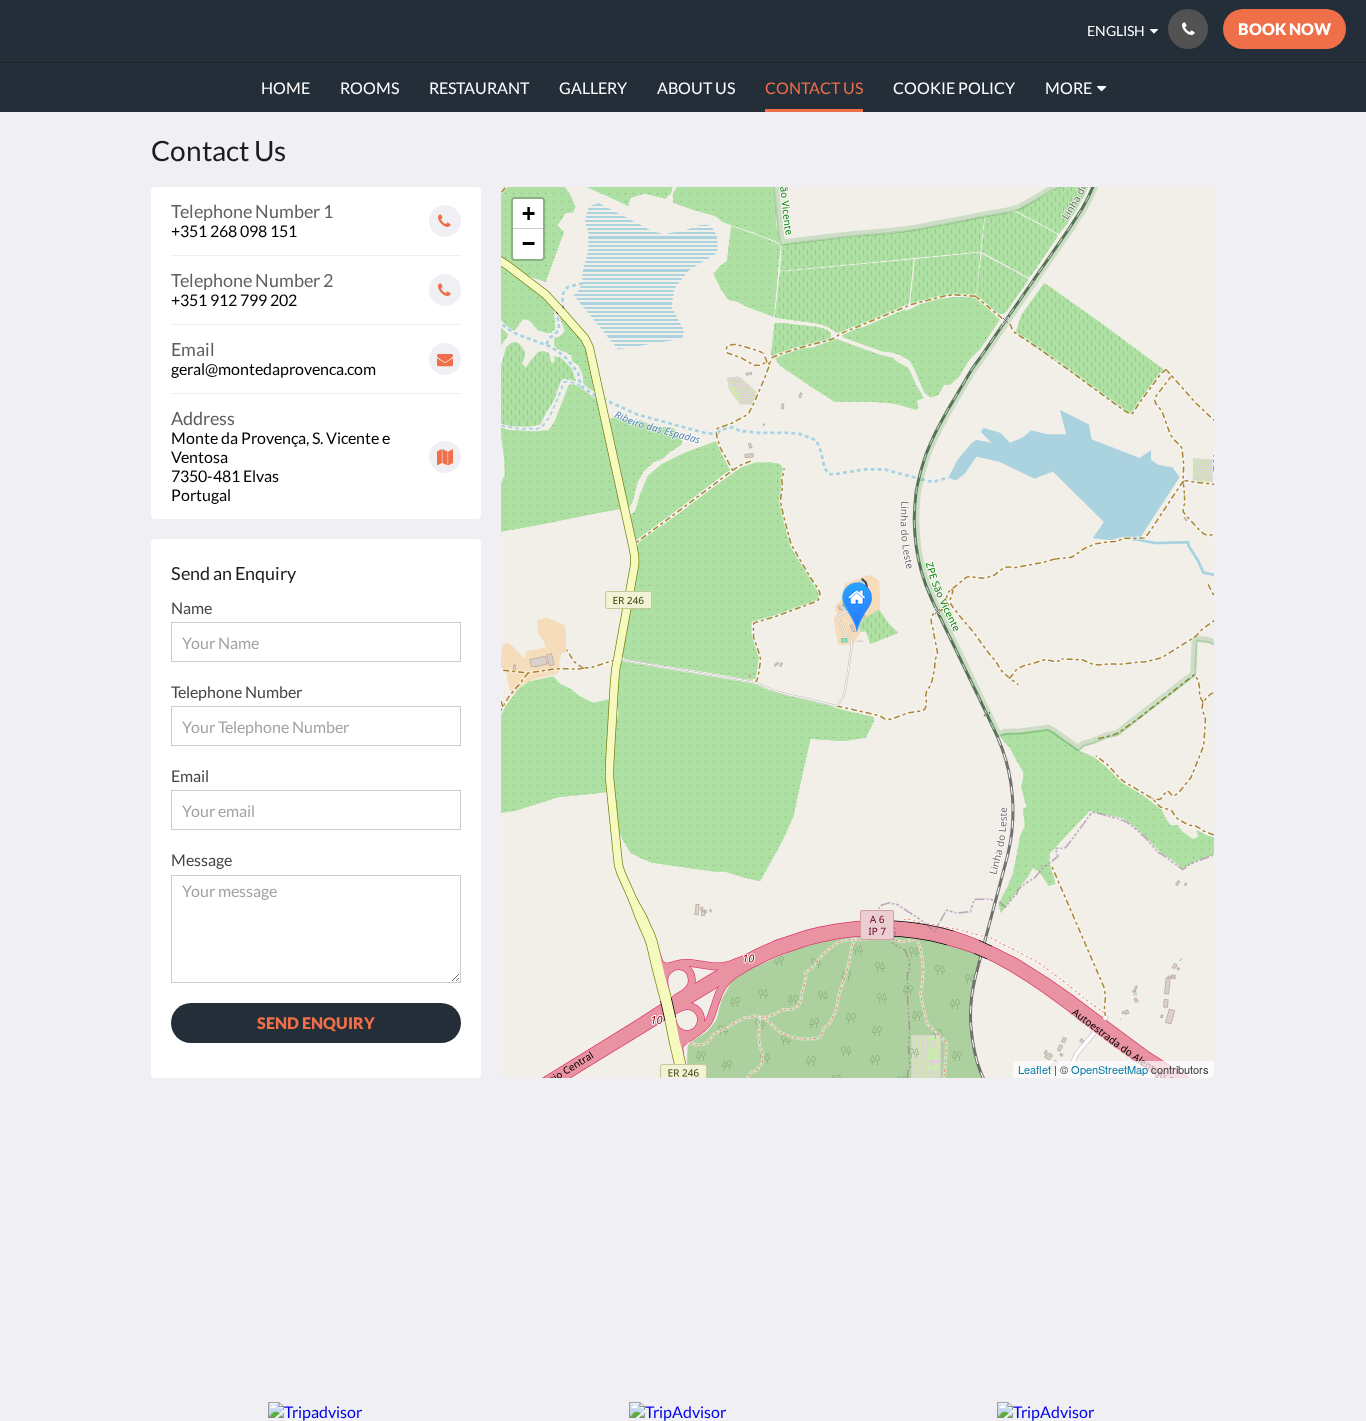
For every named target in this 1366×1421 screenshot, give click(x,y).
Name (191, 607)
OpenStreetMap (1109, 1069)
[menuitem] (285, 88)
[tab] (596, 1132)
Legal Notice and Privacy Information (587, 1191)
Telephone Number (236, 691)
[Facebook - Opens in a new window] (1010, 1177)
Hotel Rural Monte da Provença (229, 30)
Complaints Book (578, 1233)
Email (190, 775)
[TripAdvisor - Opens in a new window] (1120, 1177)
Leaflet (1034, 1069)
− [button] (528, 243)
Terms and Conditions (594, 1165)
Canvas (1169, 1317)
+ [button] (528, 213)
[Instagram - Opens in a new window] (1065, 1177)
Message (201, 859)
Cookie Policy (566, 1216)
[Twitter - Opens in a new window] (1175, 1177)
